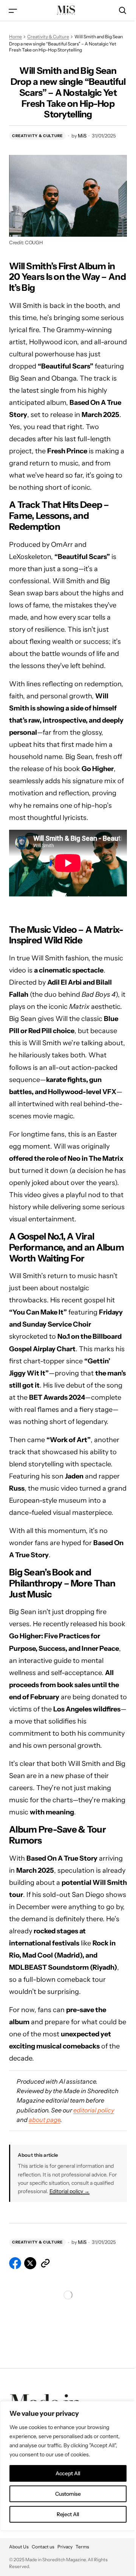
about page (45, 2120)
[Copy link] (45, 2263)
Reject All (68, 2514)
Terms (82, 2547)
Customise (68, 2494)
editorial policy (94, 2110)
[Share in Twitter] (30, 2263)
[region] (68, 2466)
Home (15, 37)
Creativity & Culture (48, 37)
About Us (19, 2547)
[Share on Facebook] (15, 2263)
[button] (13, 10)
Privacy (65, 2547)
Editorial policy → (70, 2191)
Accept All (68, 2473)
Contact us (43, 2547)
